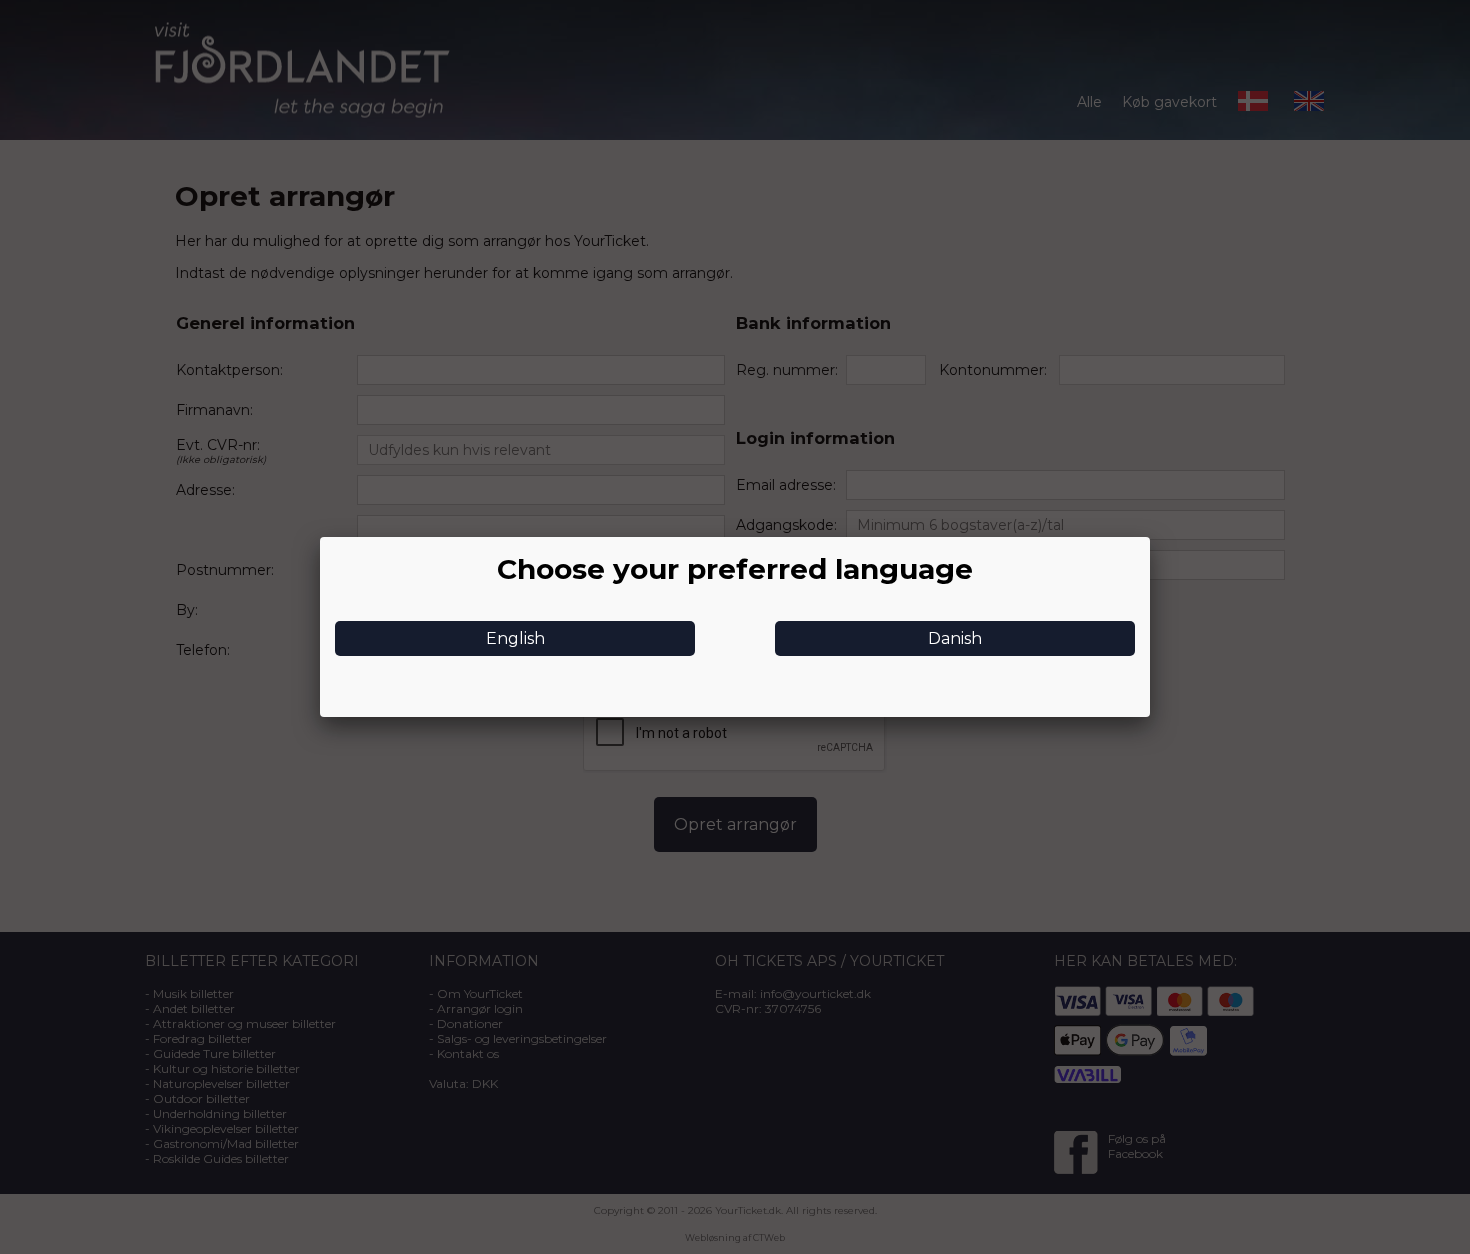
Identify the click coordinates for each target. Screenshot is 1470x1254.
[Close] (1150, 537)
